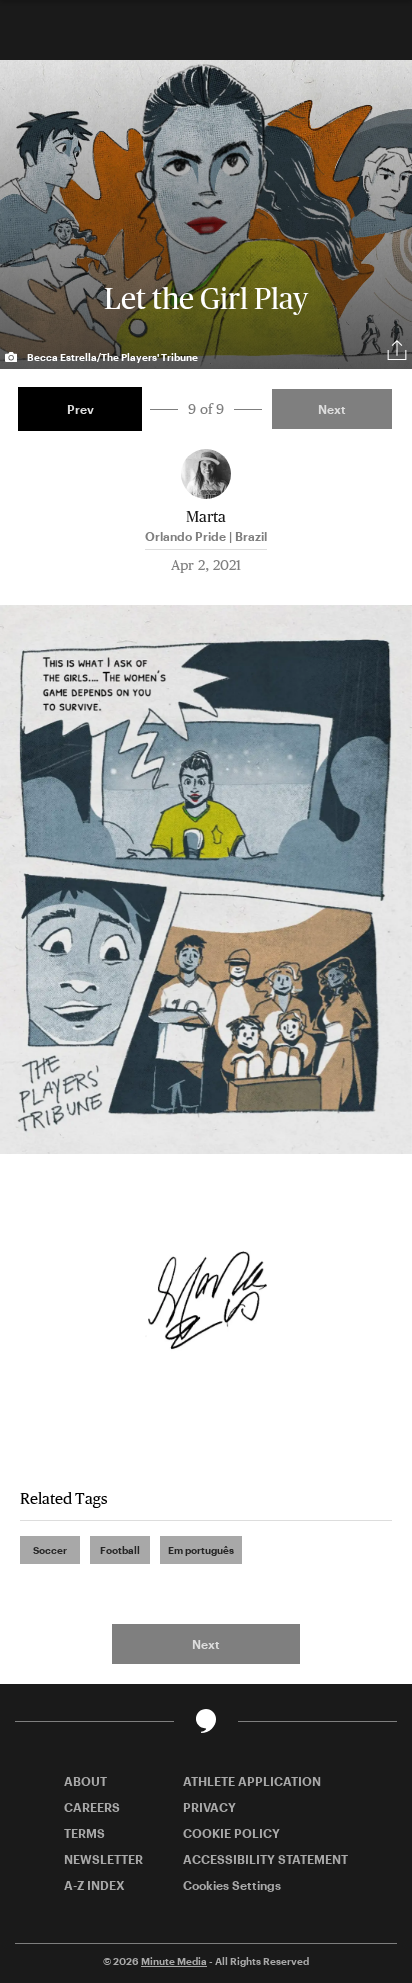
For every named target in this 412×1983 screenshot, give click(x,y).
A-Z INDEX (94, 1885)
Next (332, 409)
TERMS (84, 1833)
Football (120, 1550)
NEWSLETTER (103, 1859)
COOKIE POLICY (231, 1833)
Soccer (50, 1550)
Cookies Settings (232, 1885)
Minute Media (174, 1961)
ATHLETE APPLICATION (252, 1781)
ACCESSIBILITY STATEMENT (265, 1859)
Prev (80, 409)
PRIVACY (209, 1807)
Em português (201, 1550)
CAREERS (92, 1807)
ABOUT (85, 1781)
